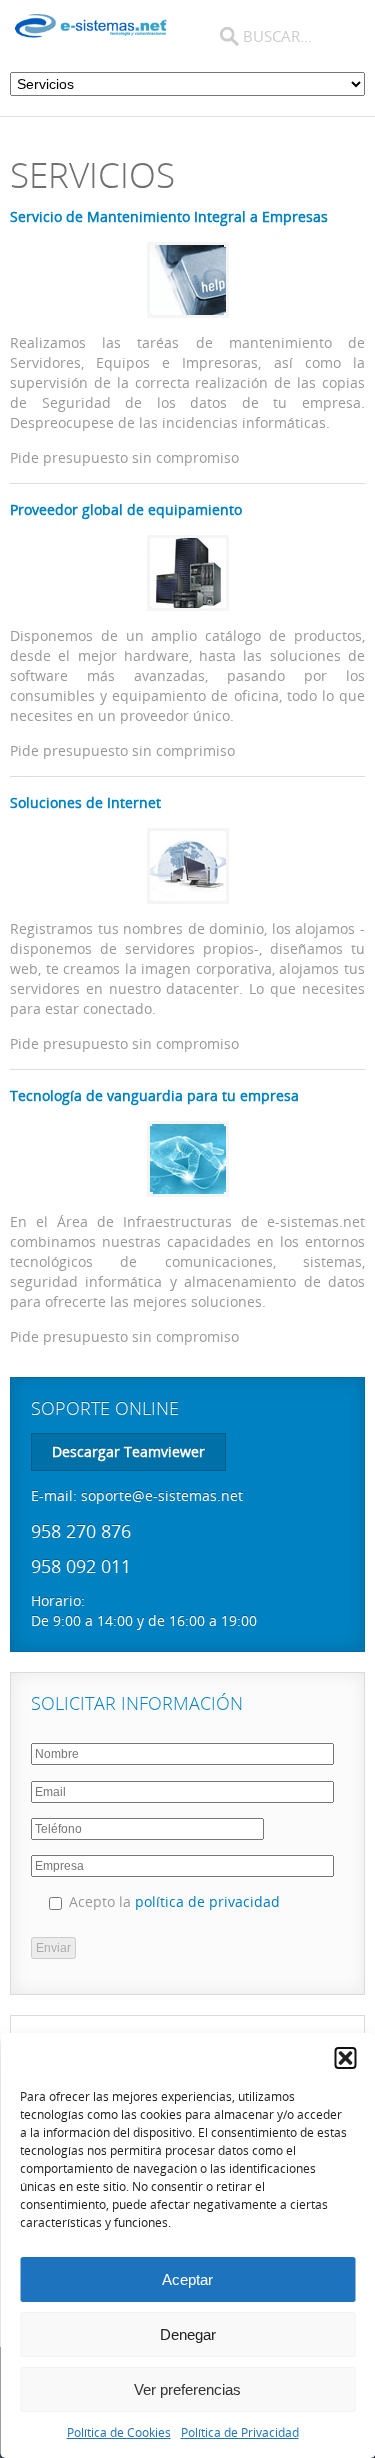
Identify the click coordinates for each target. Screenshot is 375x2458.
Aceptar (187, 2279)
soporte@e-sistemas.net (162, 1495)
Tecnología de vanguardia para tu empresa (154, 1095)
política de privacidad (207, 1901)
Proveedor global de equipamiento (126, 509)
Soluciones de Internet (85, 802)
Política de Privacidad (240, 2432)
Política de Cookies (119, 2432)
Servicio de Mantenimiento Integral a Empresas (169, 216)
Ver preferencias (187, 2389)
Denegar (188, 2334)
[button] (345, 2058)
